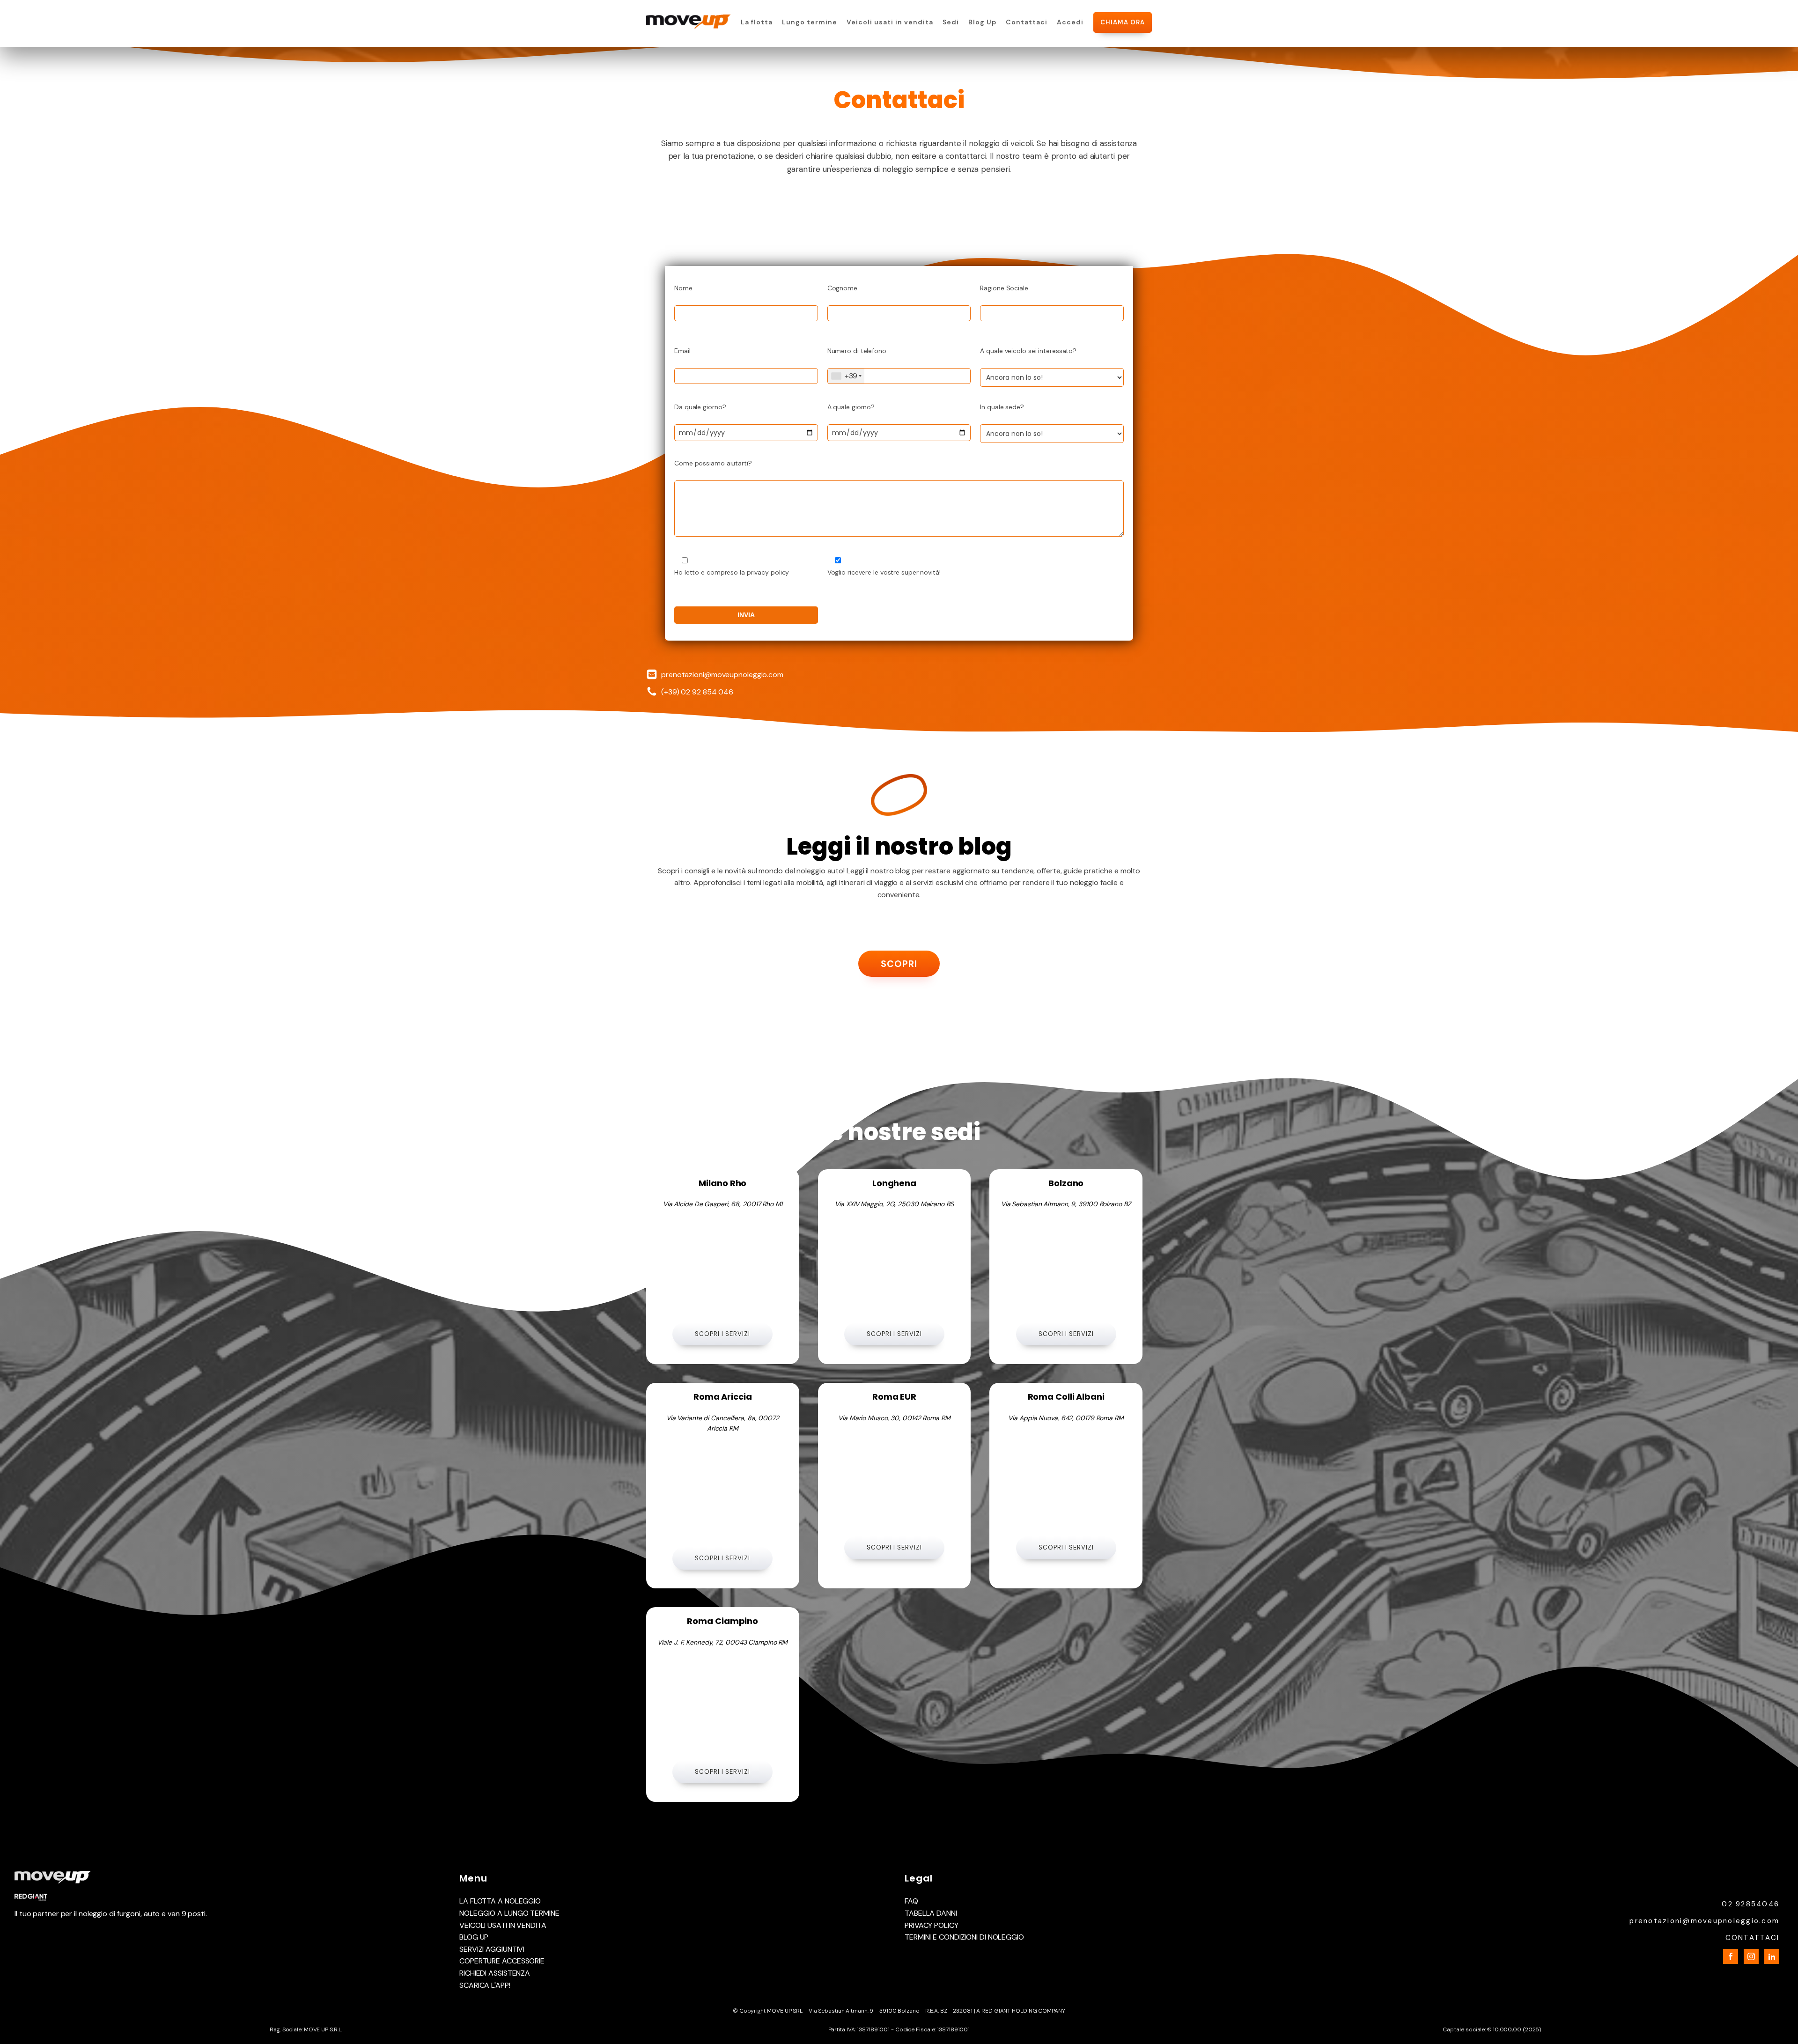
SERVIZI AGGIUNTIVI (492, 1949)
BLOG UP (474, 1937)
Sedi (951, 22)
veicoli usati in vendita (503, 1925)
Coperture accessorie (502, 1961)
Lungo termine (810, 22)
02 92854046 (1750, 1904)
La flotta (757, 22)
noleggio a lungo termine (509, 1913)
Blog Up (982, 22)
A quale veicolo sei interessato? (1028, 351)
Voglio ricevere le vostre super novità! (884, 572)
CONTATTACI (1753, 1938)
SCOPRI (899, 964)
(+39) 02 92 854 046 (697, 692)
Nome (683, 288)
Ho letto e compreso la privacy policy (732, 572)
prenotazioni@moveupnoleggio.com (722, 675)
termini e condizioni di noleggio (964, 1937)
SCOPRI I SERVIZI (722, 1334)
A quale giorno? (851, 407)
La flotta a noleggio (500, 1901)
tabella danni (931, 1913)
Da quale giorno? (700, 407)
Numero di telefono (857, 351)
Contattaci (1027, 22)
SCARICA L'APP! (485, 1985)
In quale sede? (1002, 407)
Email (682, 351)
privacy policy (932, 1925)
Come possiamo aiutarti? (713, 463)
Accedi (1070, 22)
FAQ (911, 1901)
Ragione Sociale (1004, 288)
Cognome (842, 288)
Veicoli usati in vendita (890, 22)
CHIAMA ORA (1123, 22)
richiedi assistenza (495, 1973)
